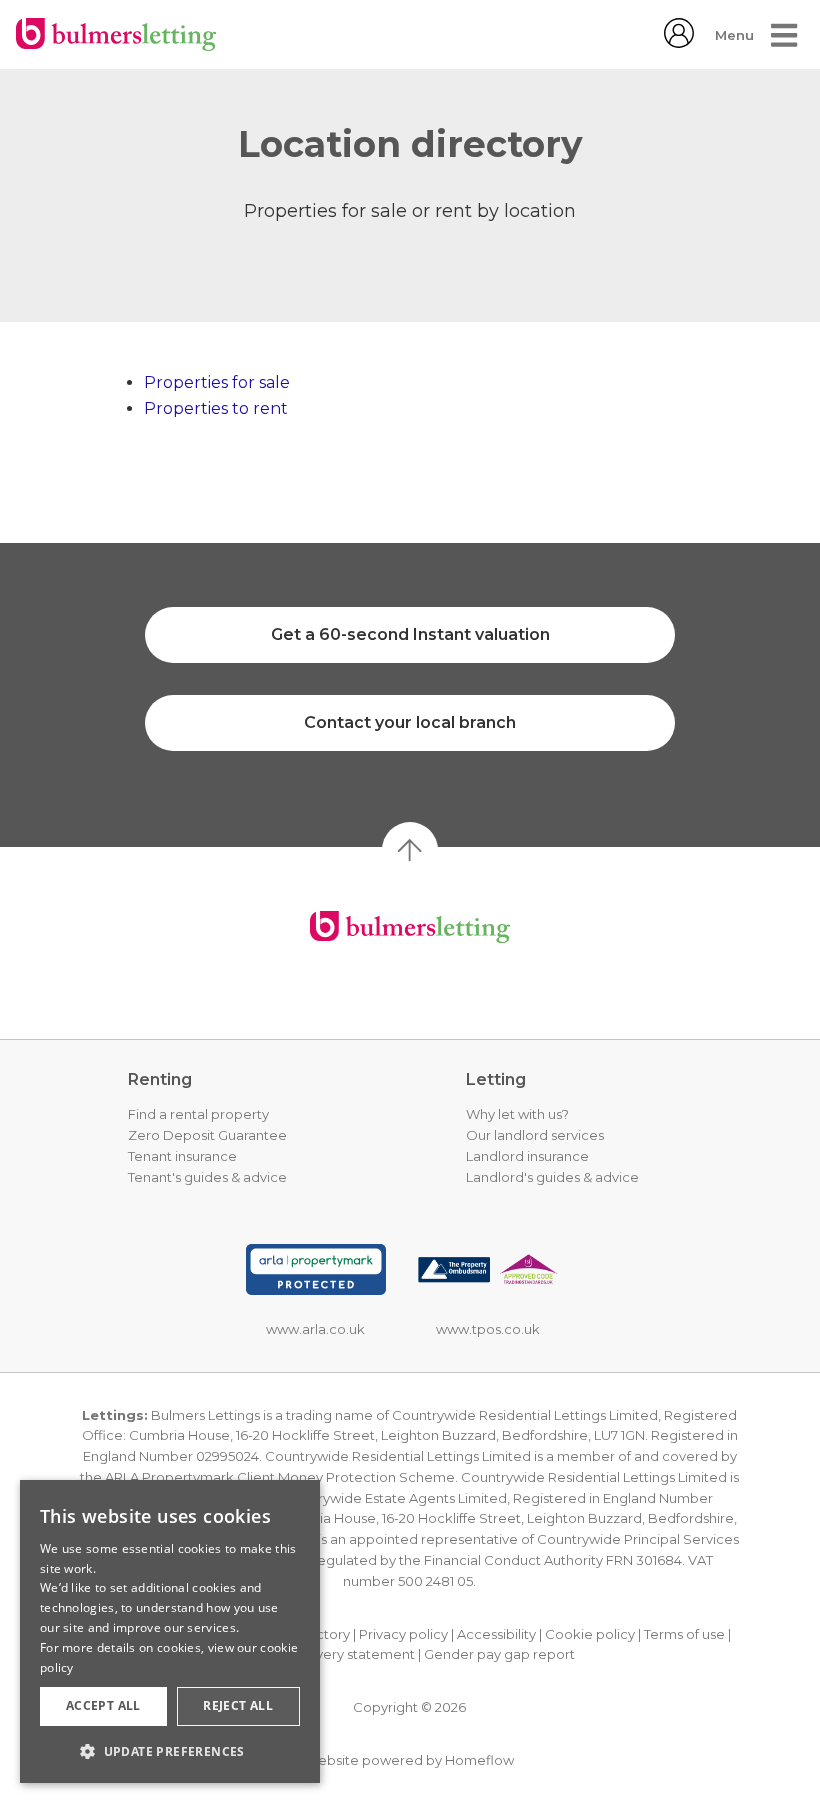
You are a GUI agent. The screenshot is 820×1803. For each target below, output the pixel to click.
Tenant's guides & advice (207, 1177)
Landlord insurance (527, 1156)
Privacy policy (403, 1634)
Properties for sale (217, 382)
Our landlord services (535, 1135)
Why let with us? (517, 1114)
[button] (170, 1751)
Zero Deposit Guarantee (207, 1135)
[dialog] (170, 1631)
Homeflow (479, 1760)
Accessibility (496, 1634)
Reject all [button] (238, 1705)
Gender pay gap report (499, 1654)
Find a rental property (198, 1114)
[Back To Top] (410, 850)
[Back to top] (410, 927)
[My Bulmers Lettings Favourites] (679, 42)
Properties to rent (216, 408)
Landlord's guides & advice (552, 1177)
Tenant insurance (182, 1156)
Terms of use (684, 1634)
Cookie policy (590, 1634)
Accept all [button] (103, 1705)
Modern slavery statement (329, 1654)
